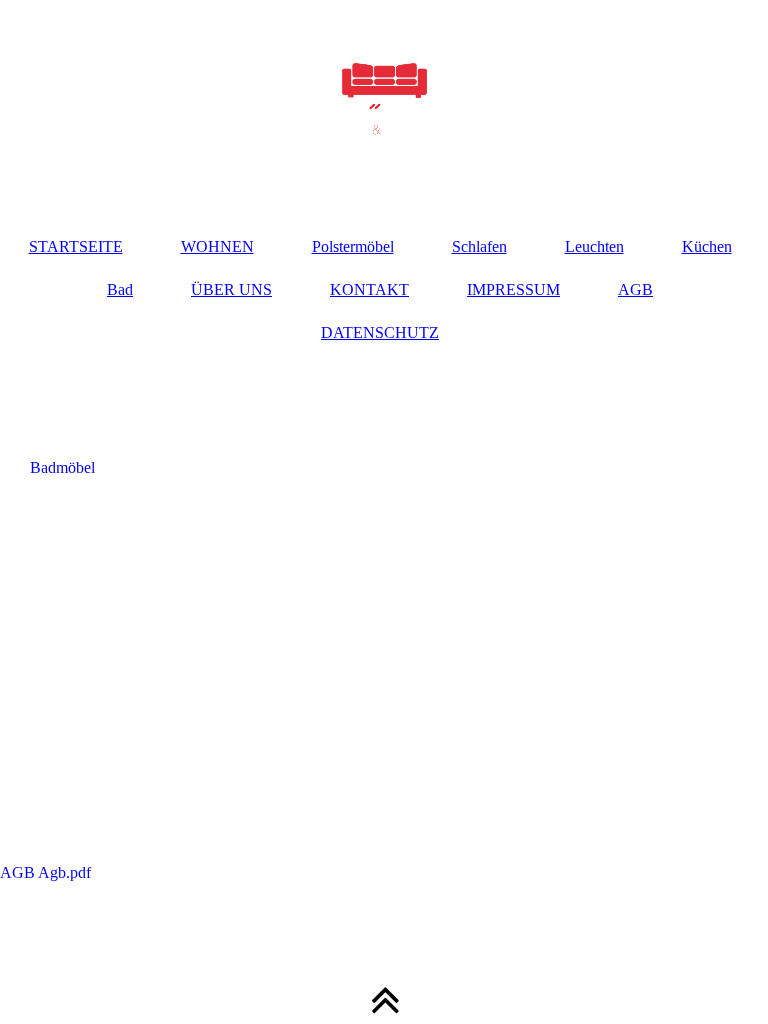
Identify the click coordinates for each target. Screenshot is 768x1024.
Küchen (707, 246)
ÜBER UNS (231, 289)
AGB (635, 289)
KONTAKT (369, 289)
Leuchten (594, 246)
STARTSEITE (76, 246)
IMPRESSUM (513, 289)
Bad (120, 289)
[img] (384, 100)
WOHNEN (217, 246)
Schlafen (479, 246)
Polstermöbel (353, 246)
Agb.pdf (232, 872)
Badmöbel (62, 467)
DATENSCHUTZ (380, 332)
